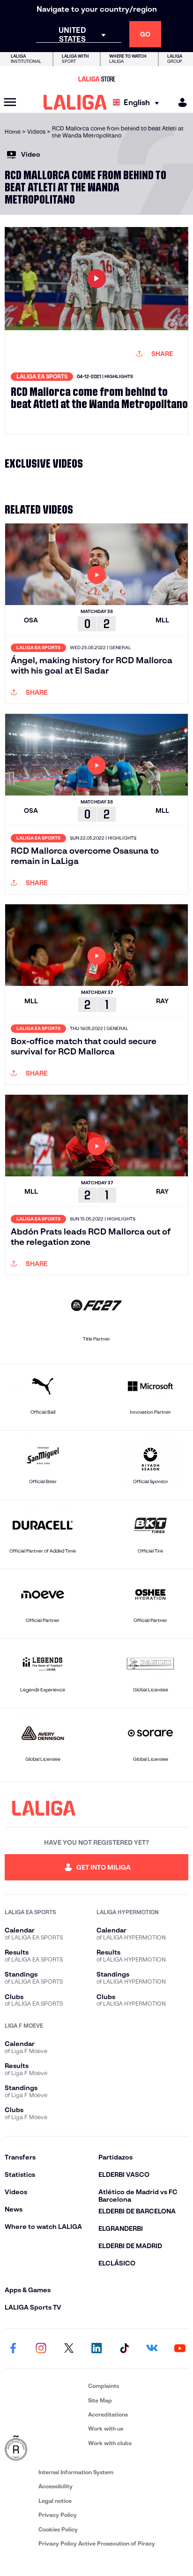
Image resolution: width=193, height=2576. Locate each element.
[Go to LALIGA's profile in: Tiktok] (124, 2349)
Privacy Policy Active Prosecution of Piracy (97, 2543)
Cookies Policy (58, 2529)
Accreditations (108, 2414)
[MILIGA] (179, 102)
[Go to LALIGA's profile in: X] (69, 2349)
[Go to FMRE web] (45, 2448)
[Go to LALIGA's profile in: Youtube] (180, 2349)
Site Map (100, 2400)
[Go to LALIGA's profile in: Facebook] (13, 2349)
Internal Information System (76, 2472)
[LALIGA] (75, 102)
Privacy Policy (58, 2515)
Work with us (106, 2428)
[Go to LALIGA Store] (96, 79)
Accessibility (56, 2486)
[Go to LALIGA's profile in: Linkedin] (96, 2349)
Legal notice (55, 2501)
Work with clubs (110, 2443)
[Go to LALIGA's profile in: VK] (152, 2349)
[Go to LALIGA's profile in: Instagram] (41, 2349)
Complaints (104, 2386)
